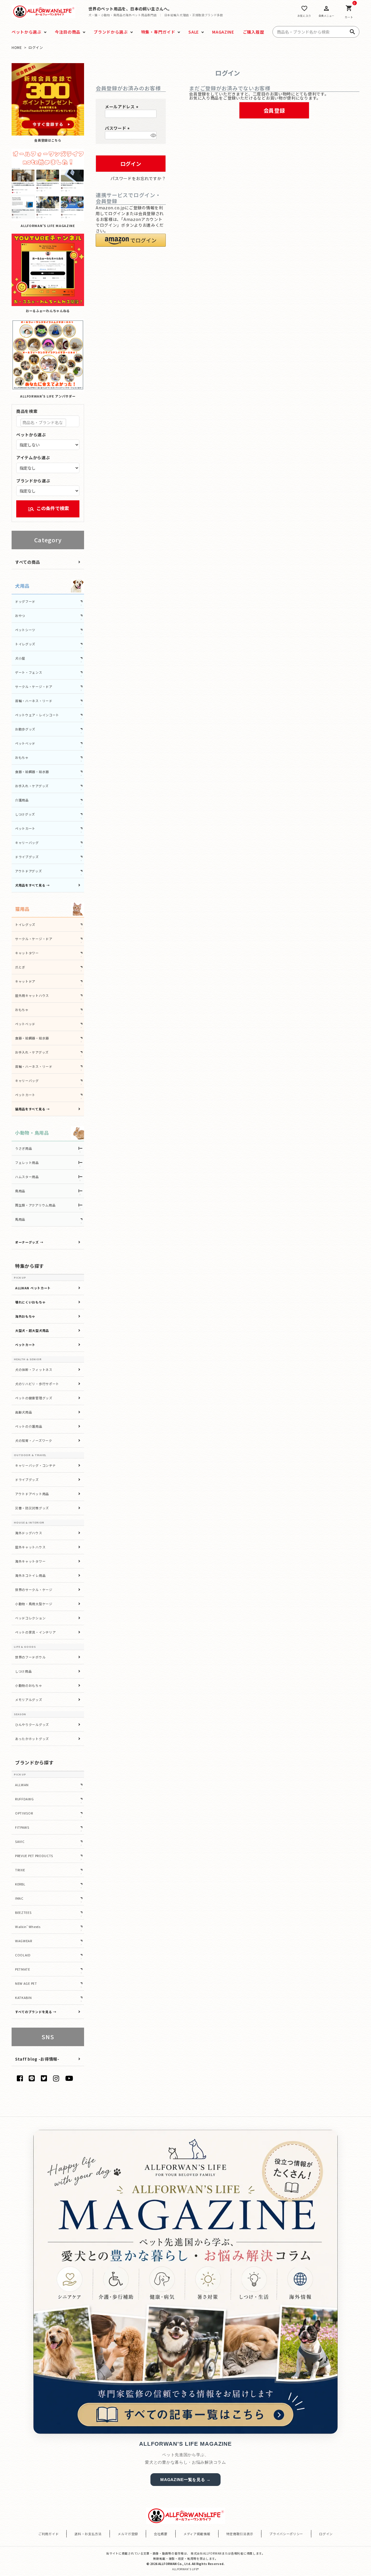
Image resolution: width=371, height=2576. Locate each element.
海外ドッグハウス (29, 1533)
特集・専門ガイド (158, 32)
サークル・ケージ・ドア (34, 686)
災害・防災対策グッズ (32, 1508)
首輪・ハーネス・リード (34, 701)
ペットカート (25, 828)
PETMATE (23, 1969)
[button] (131, 240)
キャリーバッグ (27, 843)
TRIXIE (20, 1870)
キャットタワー (27, 953)
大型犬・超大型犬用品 (32, 1330)
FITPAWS (22, 1827)
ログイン (326, 2534)
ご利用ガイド (48, 2534)
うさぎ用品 (24, 1148)
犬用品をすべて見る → (32, 885)
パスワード (118, 128)
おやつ (20, 616)
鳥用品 (20, 1191)
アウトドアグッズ (29, 871)
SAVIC (20, 1841)
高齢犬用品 (24, 1412)
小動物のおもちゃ (29, 1685)
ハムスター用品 (27, 1177)
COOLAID (23, 1955)
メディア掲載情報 (197, 2534)
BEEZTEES (23, 1912)
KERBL (20, 1884)
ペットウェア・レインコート (37, 715)
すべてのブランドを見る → (36, 2012)
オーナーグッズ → (29, 1242)
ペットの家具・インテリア (35, 1632)
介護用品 (22, 800)
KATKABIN (23, 1998)
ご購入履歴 (254, 32)
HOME (17, 47)
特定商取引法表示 (240, 2534)
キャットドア (25, 981)
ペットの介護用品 (29, 1426)
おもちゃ (22, 757)
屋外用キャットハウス (32, 995)
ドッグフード (25, 601)
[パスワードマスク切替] (153, 135)
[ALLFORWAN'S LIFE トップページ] (44, 11)
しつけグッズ (25, 814)
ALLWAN (22, 1785)
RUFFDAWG (24, 1799)
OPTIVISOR (24, 1813)
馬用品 (20, 1219)
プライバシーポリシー (286, 2534)
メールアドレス (122, 107)
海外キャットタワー (30, 1561)
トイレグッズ (25, 644)
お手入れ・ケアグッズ (32, 786)
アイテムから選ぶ (33, 457)
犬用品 (22, 586)
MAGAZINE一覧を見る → (185, 2480)
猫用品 (22, 909)
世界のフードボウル (30, 1657)
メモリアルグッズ (29, 1700)
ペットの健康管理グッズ (34, 1398)
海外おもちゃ (25, 1316)
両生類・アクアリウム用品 (35, 1205)
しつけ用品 (23, 1671)
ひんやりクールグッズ (32, 1724)
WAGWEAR (24, 1941)
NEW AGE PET (26, 1983)
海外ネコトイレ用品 (30, 1575)
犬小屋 (20, 658)
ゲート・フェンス (29, 672)
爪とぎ (20, 967)
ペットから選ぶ (31, 435)
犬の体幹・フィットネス (34, 1370)
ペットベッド (25, 743)
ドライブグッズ (27, 857)
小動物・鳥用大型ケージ (34, 1604)
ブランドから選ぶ (111, 32)
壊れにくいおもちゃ (30, 1302)
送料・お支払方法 (88, 2534)
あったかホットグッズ (32, 1739)
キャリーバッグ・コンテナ (35, 1465)
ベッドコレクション (30, 1618)
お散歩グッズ (25, 729)
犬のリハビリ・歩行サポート (37, 1384)
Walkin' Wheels (28, 1927)
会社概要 (161, 2534)
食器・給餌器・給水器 (32, 772)
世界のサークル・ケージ (34, 1590)
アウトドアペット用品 (32, 1494)
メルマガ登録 (128, 2534)
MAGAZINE (223, 32)
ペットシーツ (25, 630)
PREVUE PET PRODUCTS (34, 1856)
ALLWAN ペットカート (33, 1288)
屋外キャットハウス (30, 1547)
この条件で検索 (48, 509)
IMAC (19, 1898)
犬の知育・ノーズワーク (34, 1440)
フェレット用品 (27, 1162)
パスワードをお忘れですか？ (138, 178)
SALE (194, 32)
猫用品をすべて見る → (32, 1109)
